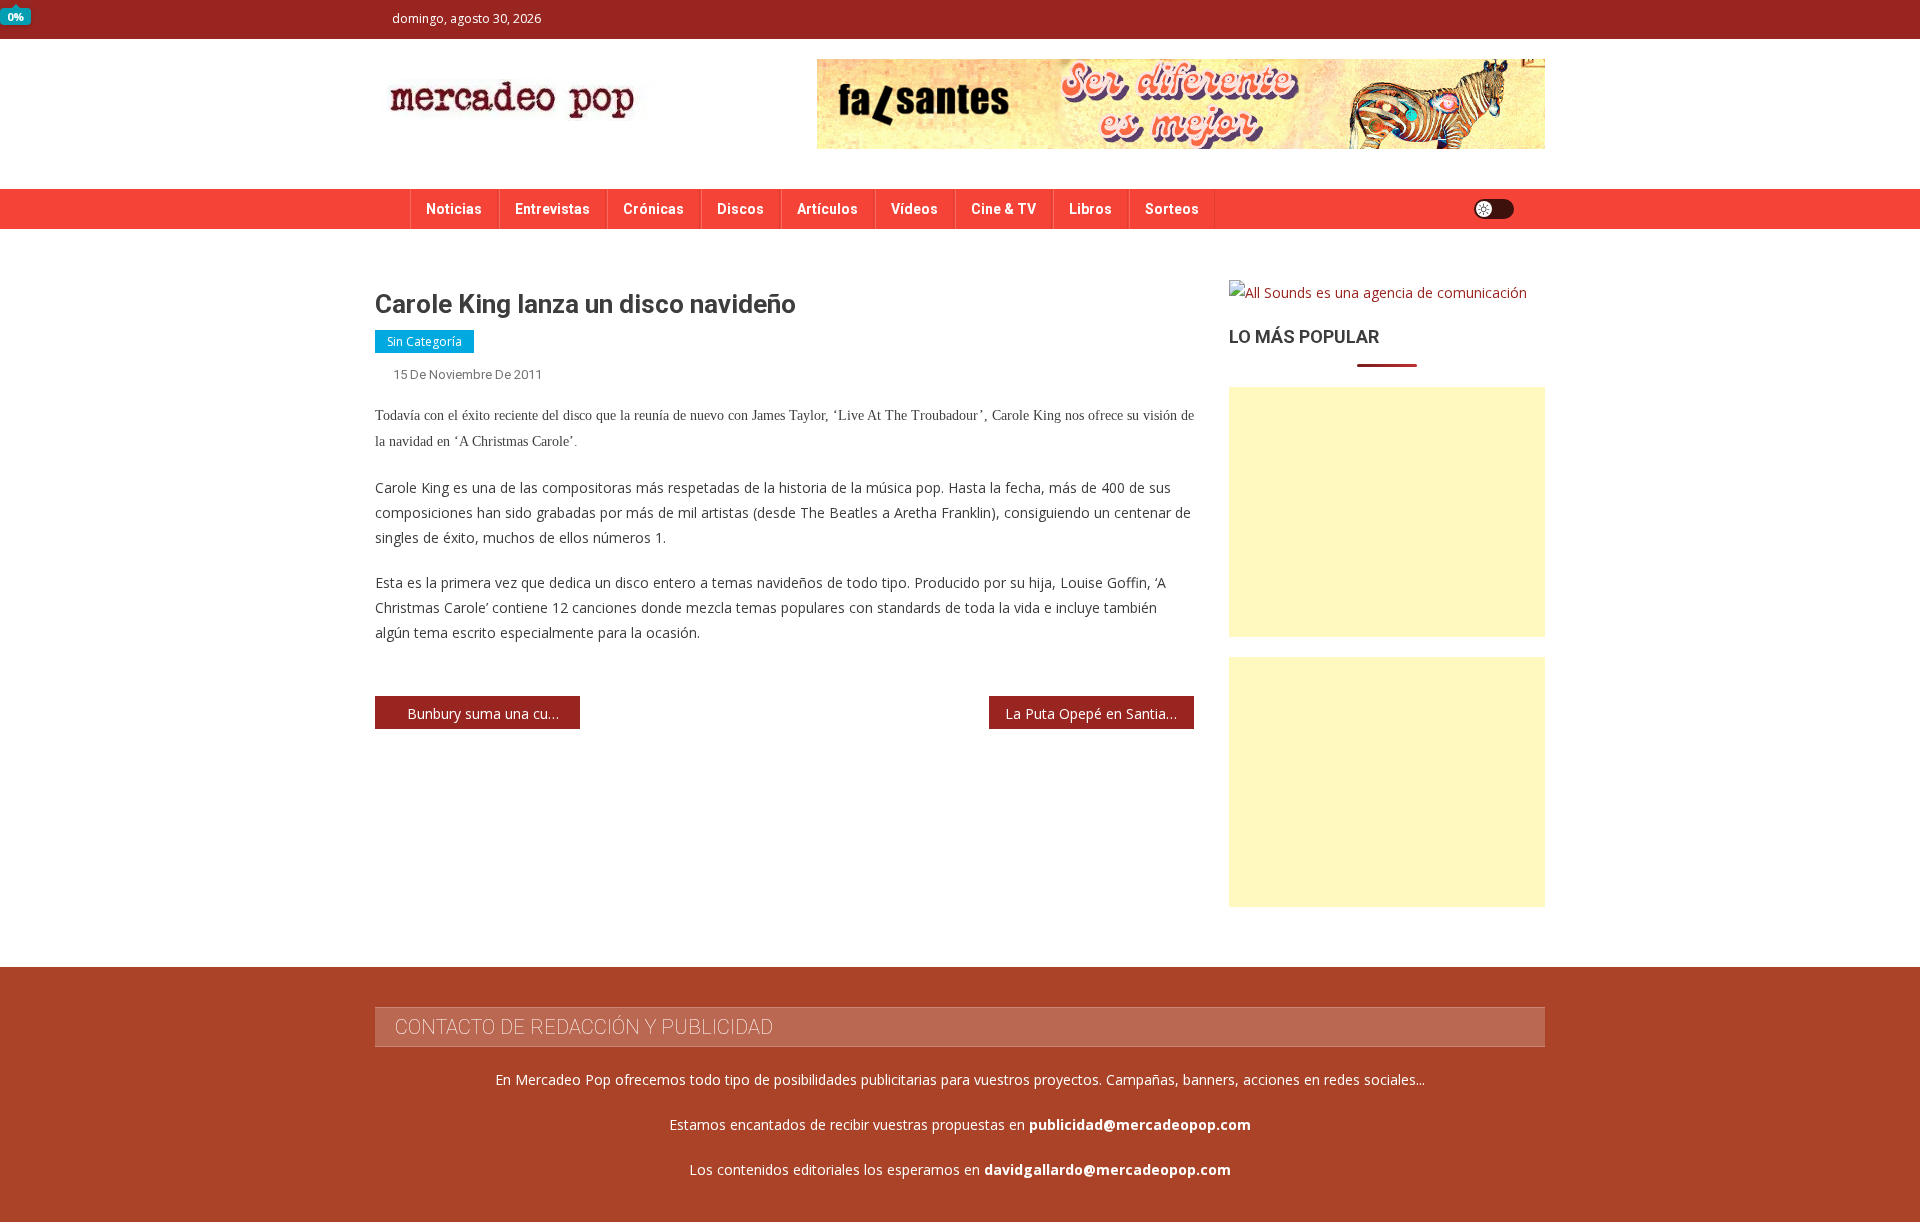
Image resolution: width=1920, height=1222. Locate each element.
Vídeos (914, 209)
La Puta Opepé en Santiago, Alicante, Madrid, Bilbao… (1099, 713)
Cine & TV (1003, 209)
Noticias (454, 209)
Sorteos (1172, 209)
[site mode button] (1494, 209)
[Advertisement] (1387, 512)
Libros (1090, 209)
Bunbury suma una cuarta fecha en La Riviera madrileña (493, 713)
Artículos (827, 209)
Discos (740, 209)
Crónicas (653, 209)
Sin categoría (424, 341)
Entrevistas (552, 209)
